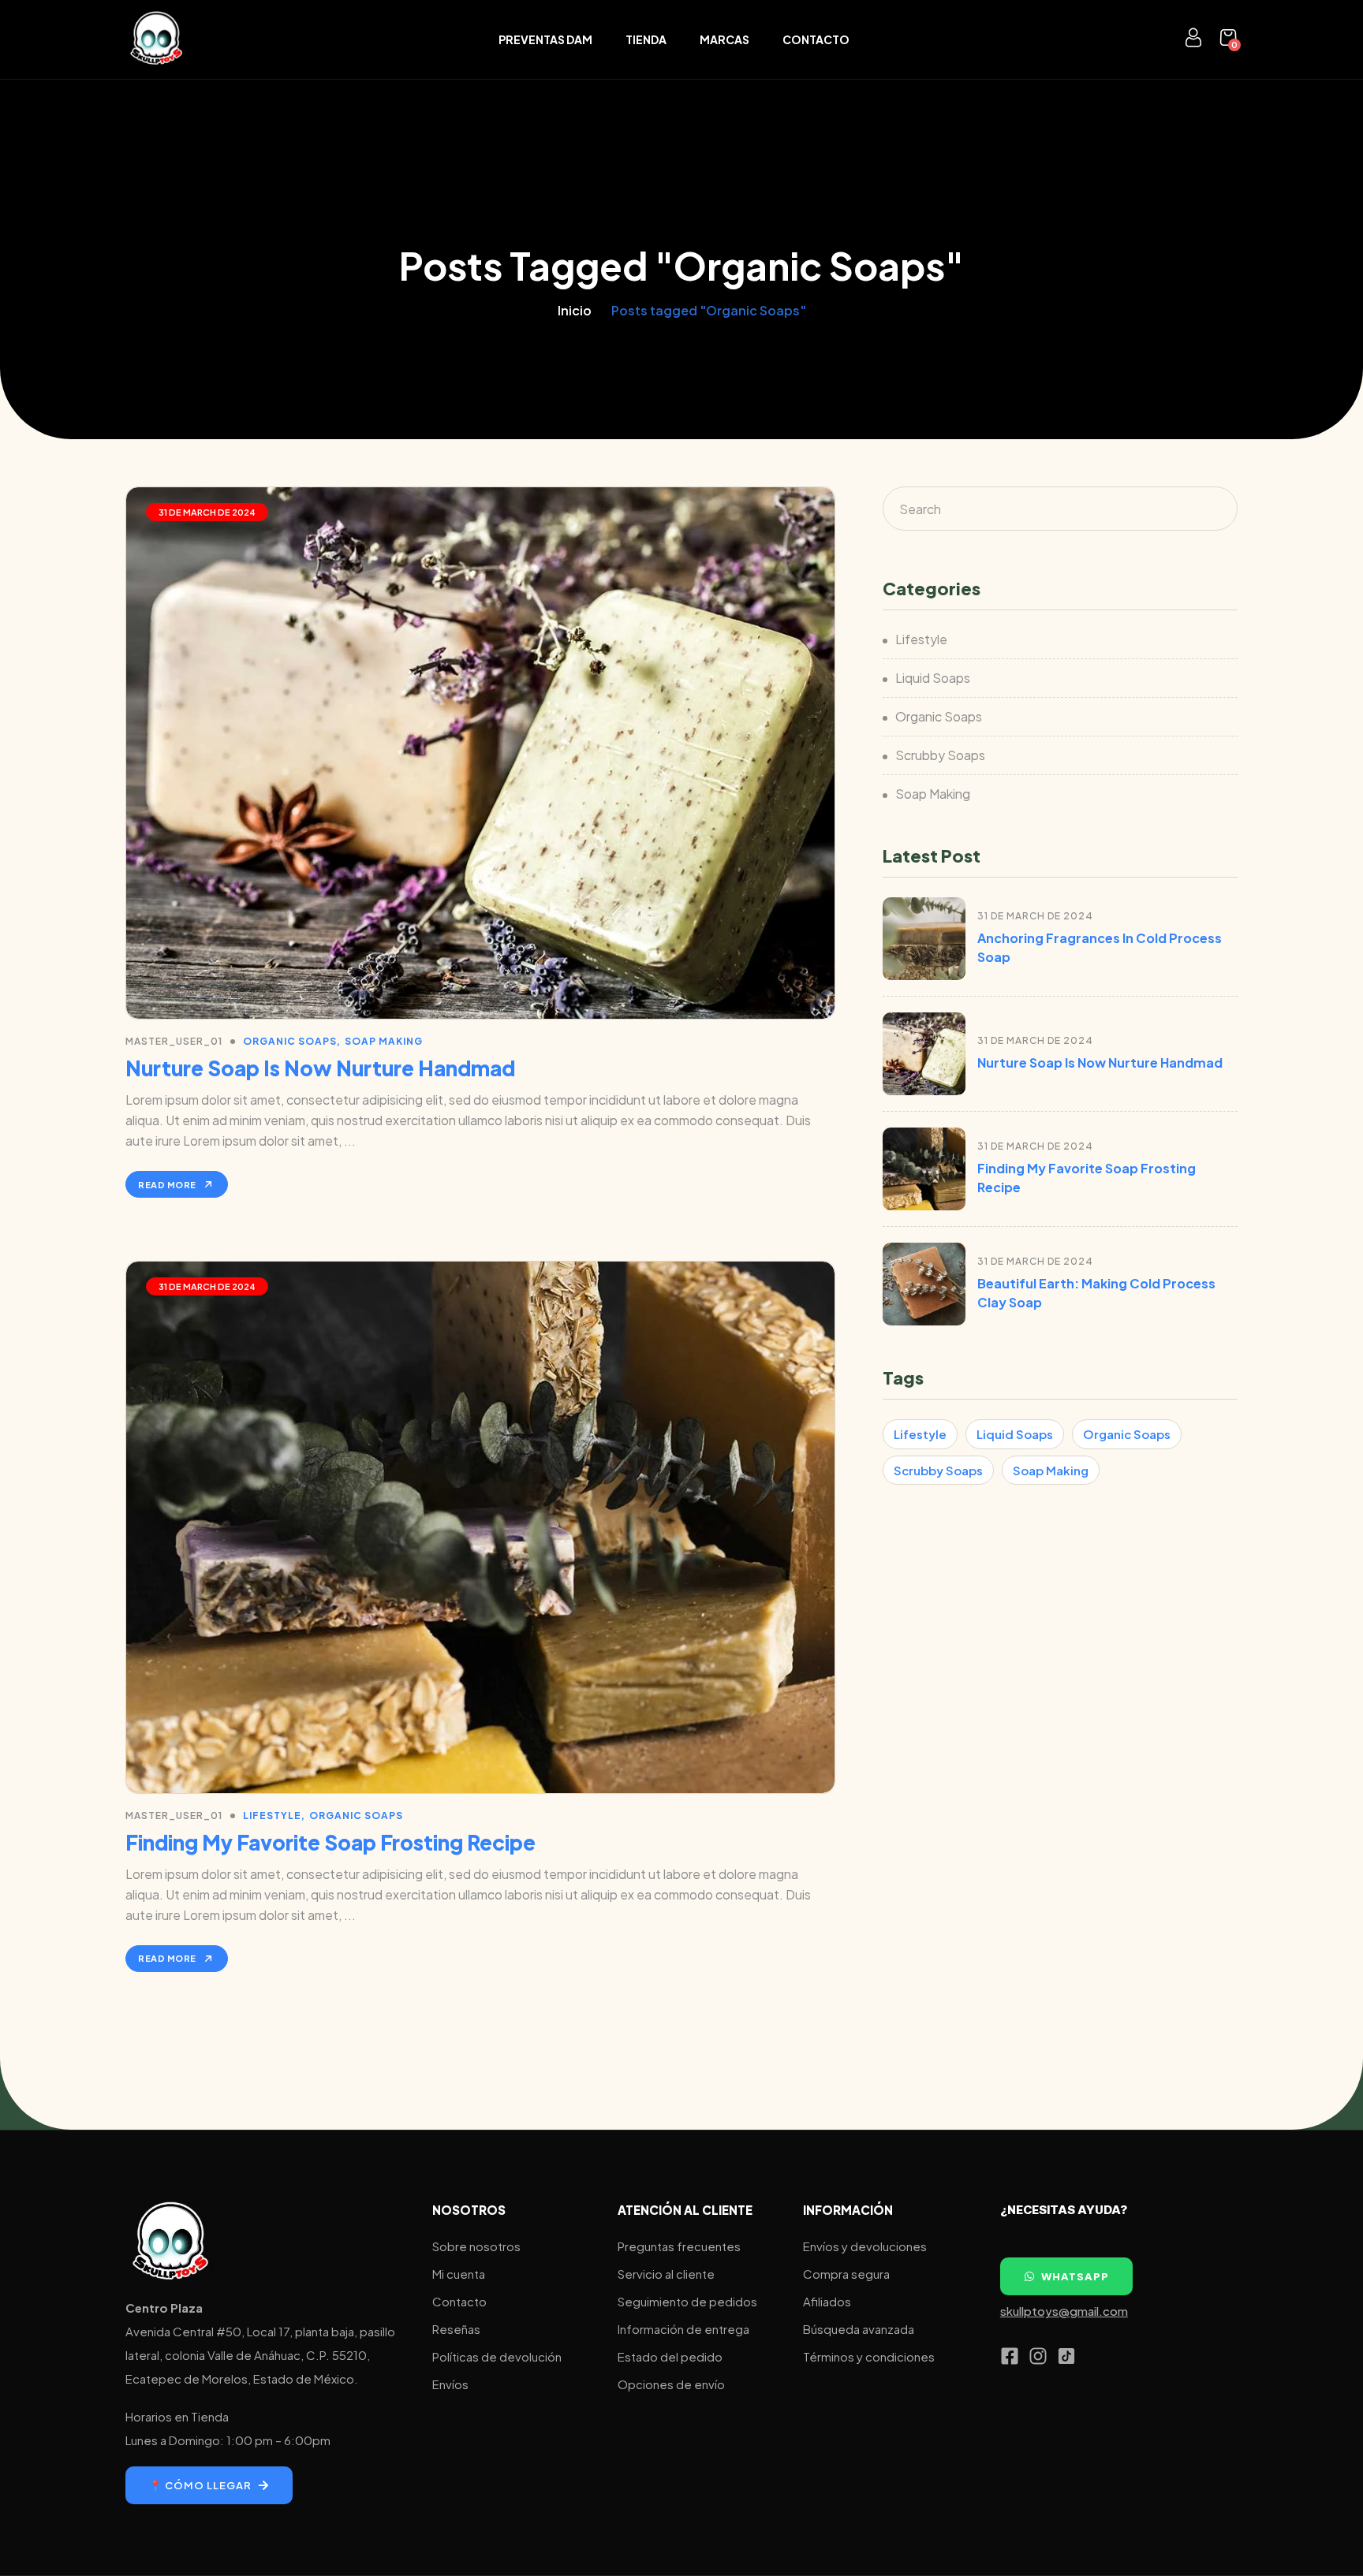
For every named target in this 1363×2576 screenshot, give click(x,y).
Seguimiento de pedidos (687, 2301)
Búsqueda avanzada (859, 2329)
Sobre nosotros (476, 2246)
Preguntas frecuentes (679, 2246)
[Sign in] (1193, 41)
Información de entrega (683, 2329)
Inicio (575, 310)
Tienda (646, 39)
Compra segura (846, 2274)
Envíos (450, 2384)
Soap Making (384, 1041)
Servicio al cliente (666, 2274)
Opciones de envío (671, 2384)
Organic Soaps (290, 1041)
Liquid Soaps (933, 678)
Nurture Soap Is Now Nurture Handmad (320, 1068)
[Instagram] (1038, 2356)
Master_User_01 (174, 1041)
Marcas (724, 39)
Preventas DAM (545, 39)
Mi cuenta (459, 2274)
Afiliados (827, 2301)
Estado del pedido (670, 2356)
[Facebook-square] (1010, 2356)
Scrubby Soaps (940, 755)
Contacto (816, 39)
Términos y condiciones (869, 2356)
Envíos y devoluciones (865, 2246)
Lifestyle (272, 1816)
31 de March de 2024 (207, 512)
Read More (167, 1185)
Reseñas (456, 2329)
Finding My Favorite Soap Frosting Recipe (330, 1842)
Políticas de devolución (497, 2356)
